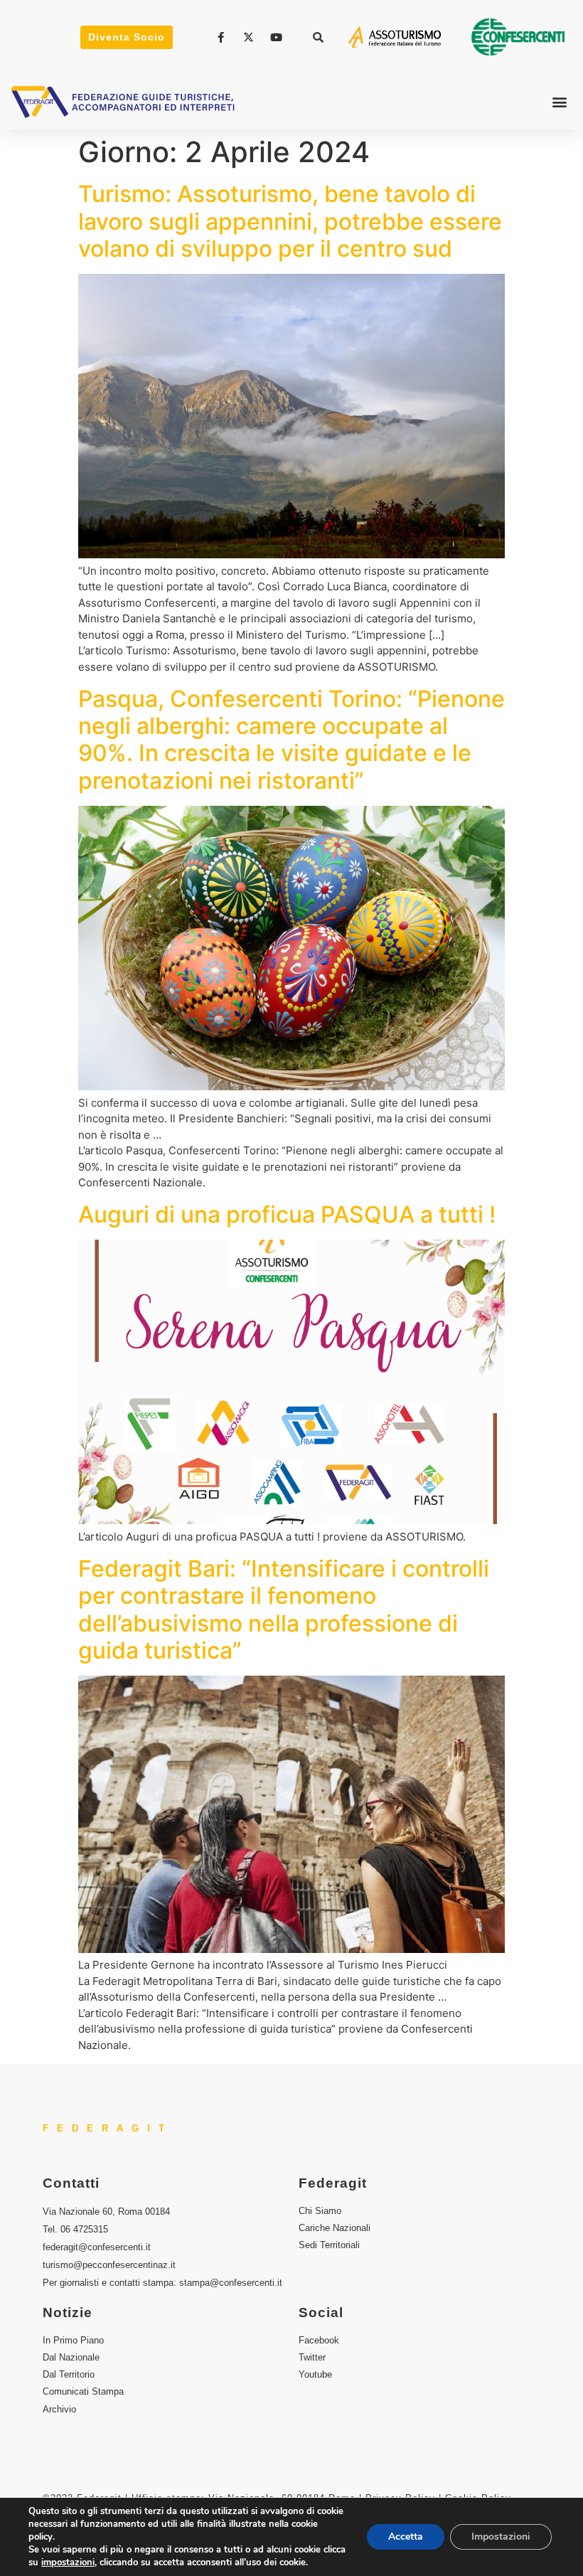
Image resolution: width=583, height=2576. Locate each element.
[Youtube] (278, 37)
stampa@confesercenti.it (231, 2283)
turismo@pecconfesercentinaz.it (109, 2265)
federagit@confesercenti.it (97, 2247)
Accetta (406, 2537)
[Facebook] (223, 37)
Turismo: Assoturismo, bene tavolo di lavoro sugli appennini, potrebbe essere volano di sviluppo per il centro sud (290, 221)
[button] (319, 37)
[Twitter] (250, 37)
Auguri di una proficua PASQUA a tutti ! (287, 1214)
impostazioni (68, 2562)
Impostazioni (501, 2537)
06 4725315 (84, 2229)
